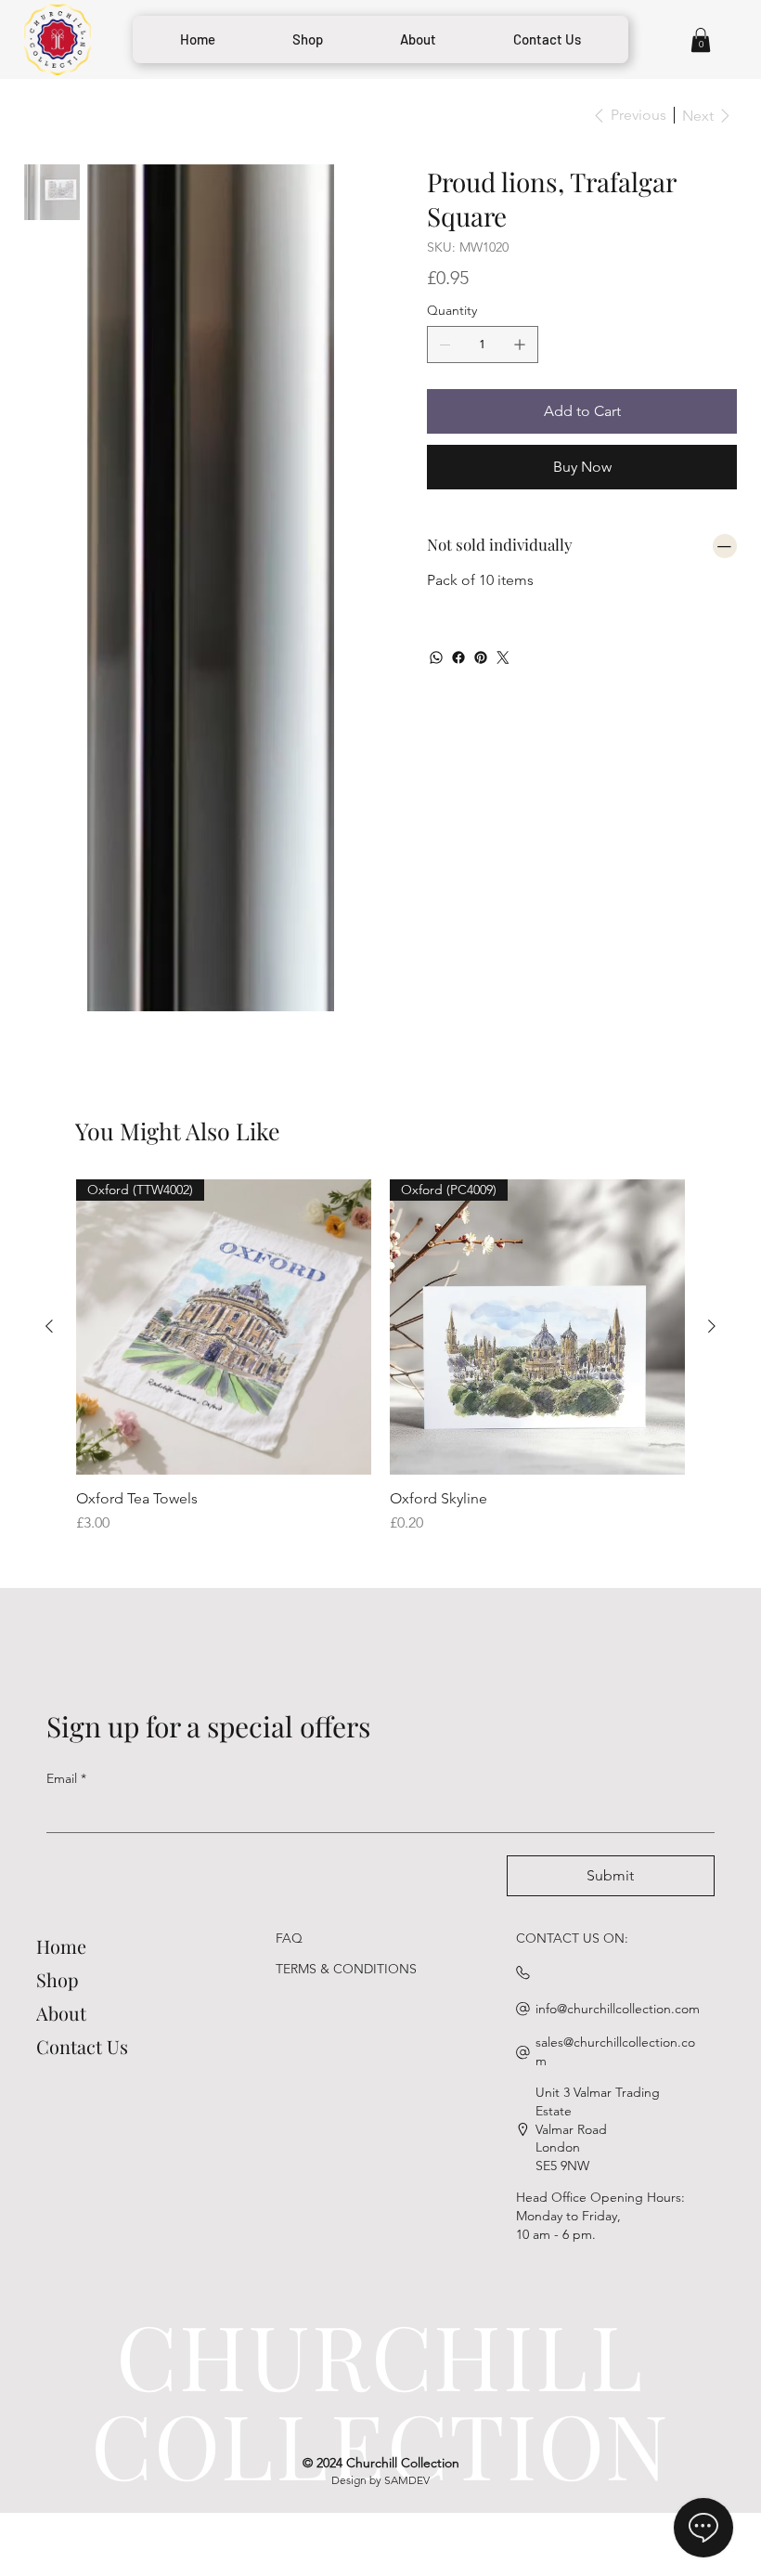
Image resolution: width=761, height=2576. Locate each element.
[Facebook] (458, 657)
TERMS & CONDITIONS (346, 1635)
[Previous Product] (49, 993)
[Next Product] (712, 993)
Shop (58, 1646)
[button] (701, 40)
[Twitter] (503, 657)
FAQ (289, 1605)
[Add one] (520, 345)
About (61, 1679)
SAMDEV (407, 2147)
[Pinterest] (481, 657)
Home (61, 1613)
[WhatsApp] (436, 657)
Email (66, 1445)
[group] (380, 1023)
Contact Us (82, 1713)
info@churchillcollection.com (618, 1675)
